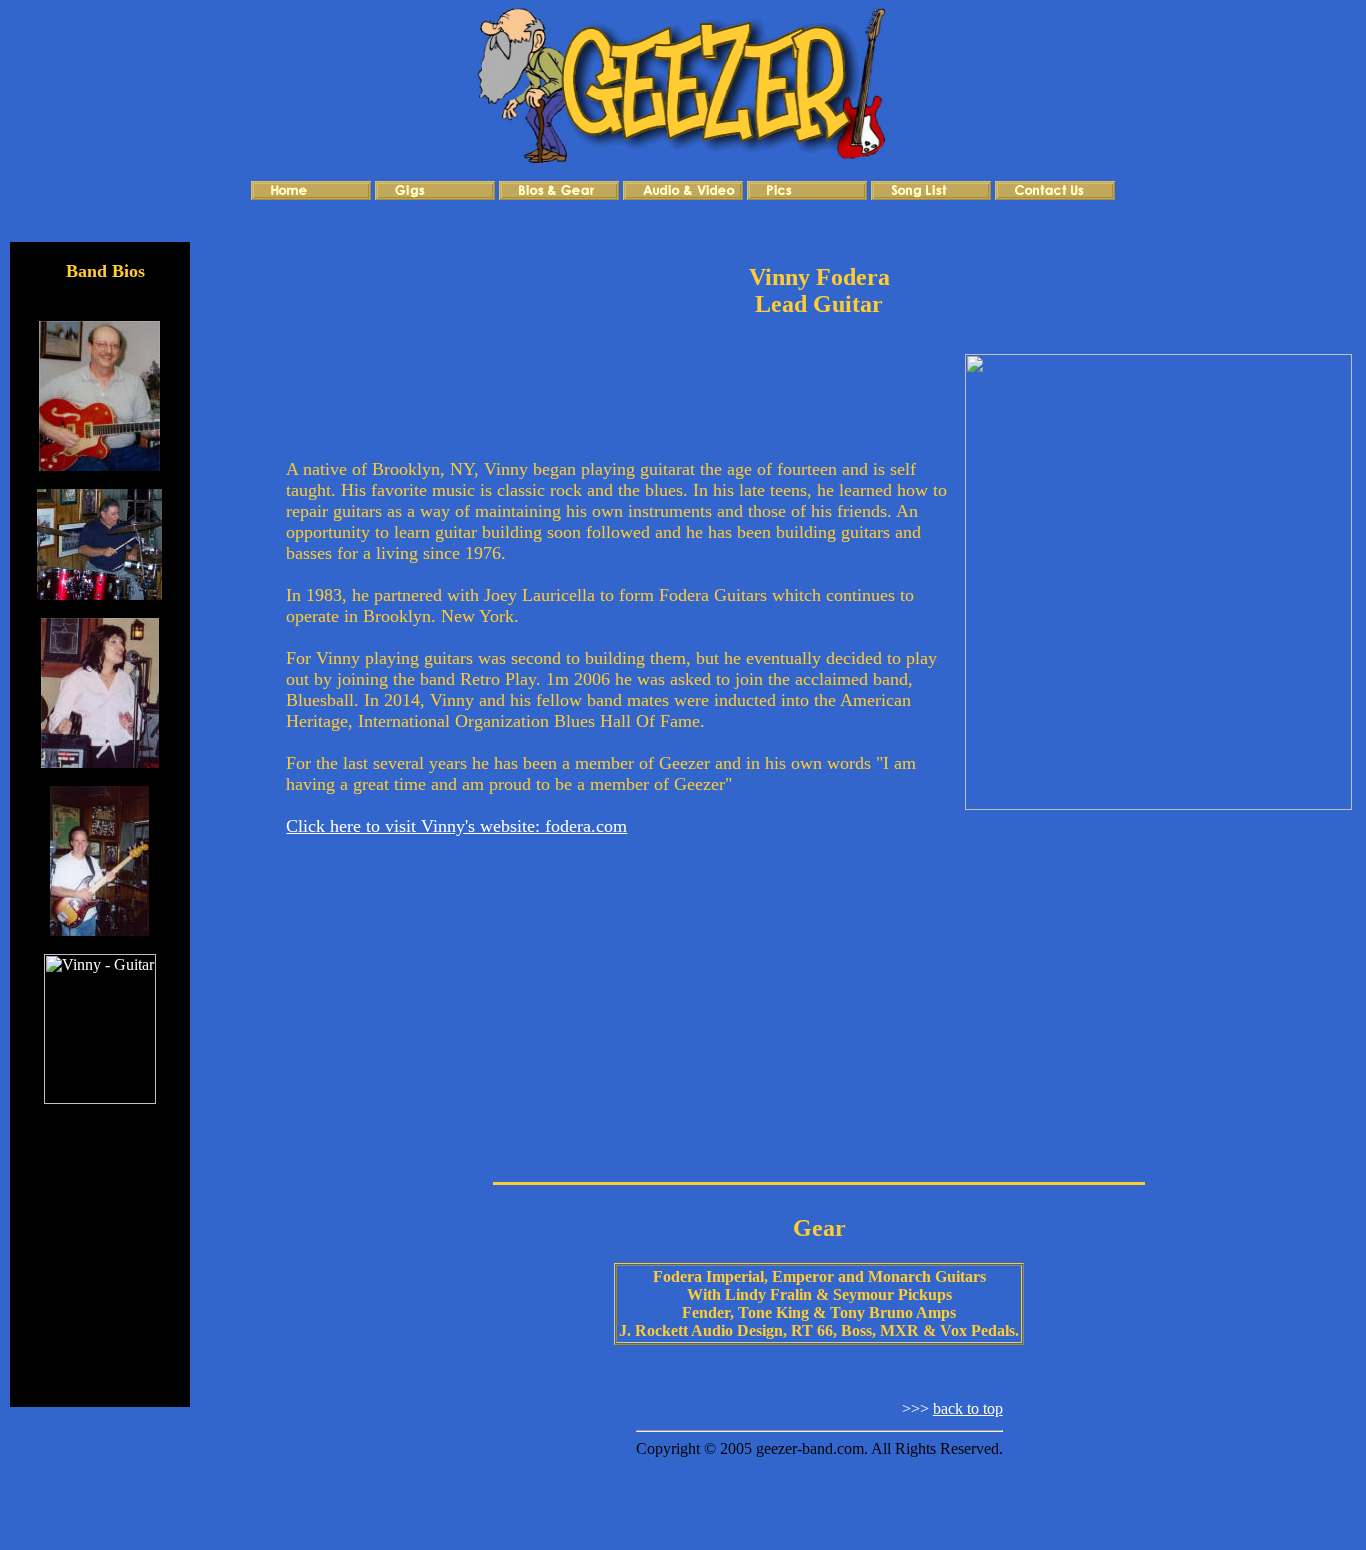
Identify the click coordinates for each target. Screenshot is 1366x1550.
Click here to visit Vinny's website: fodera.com (456, 826)
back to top (968, 1408)
